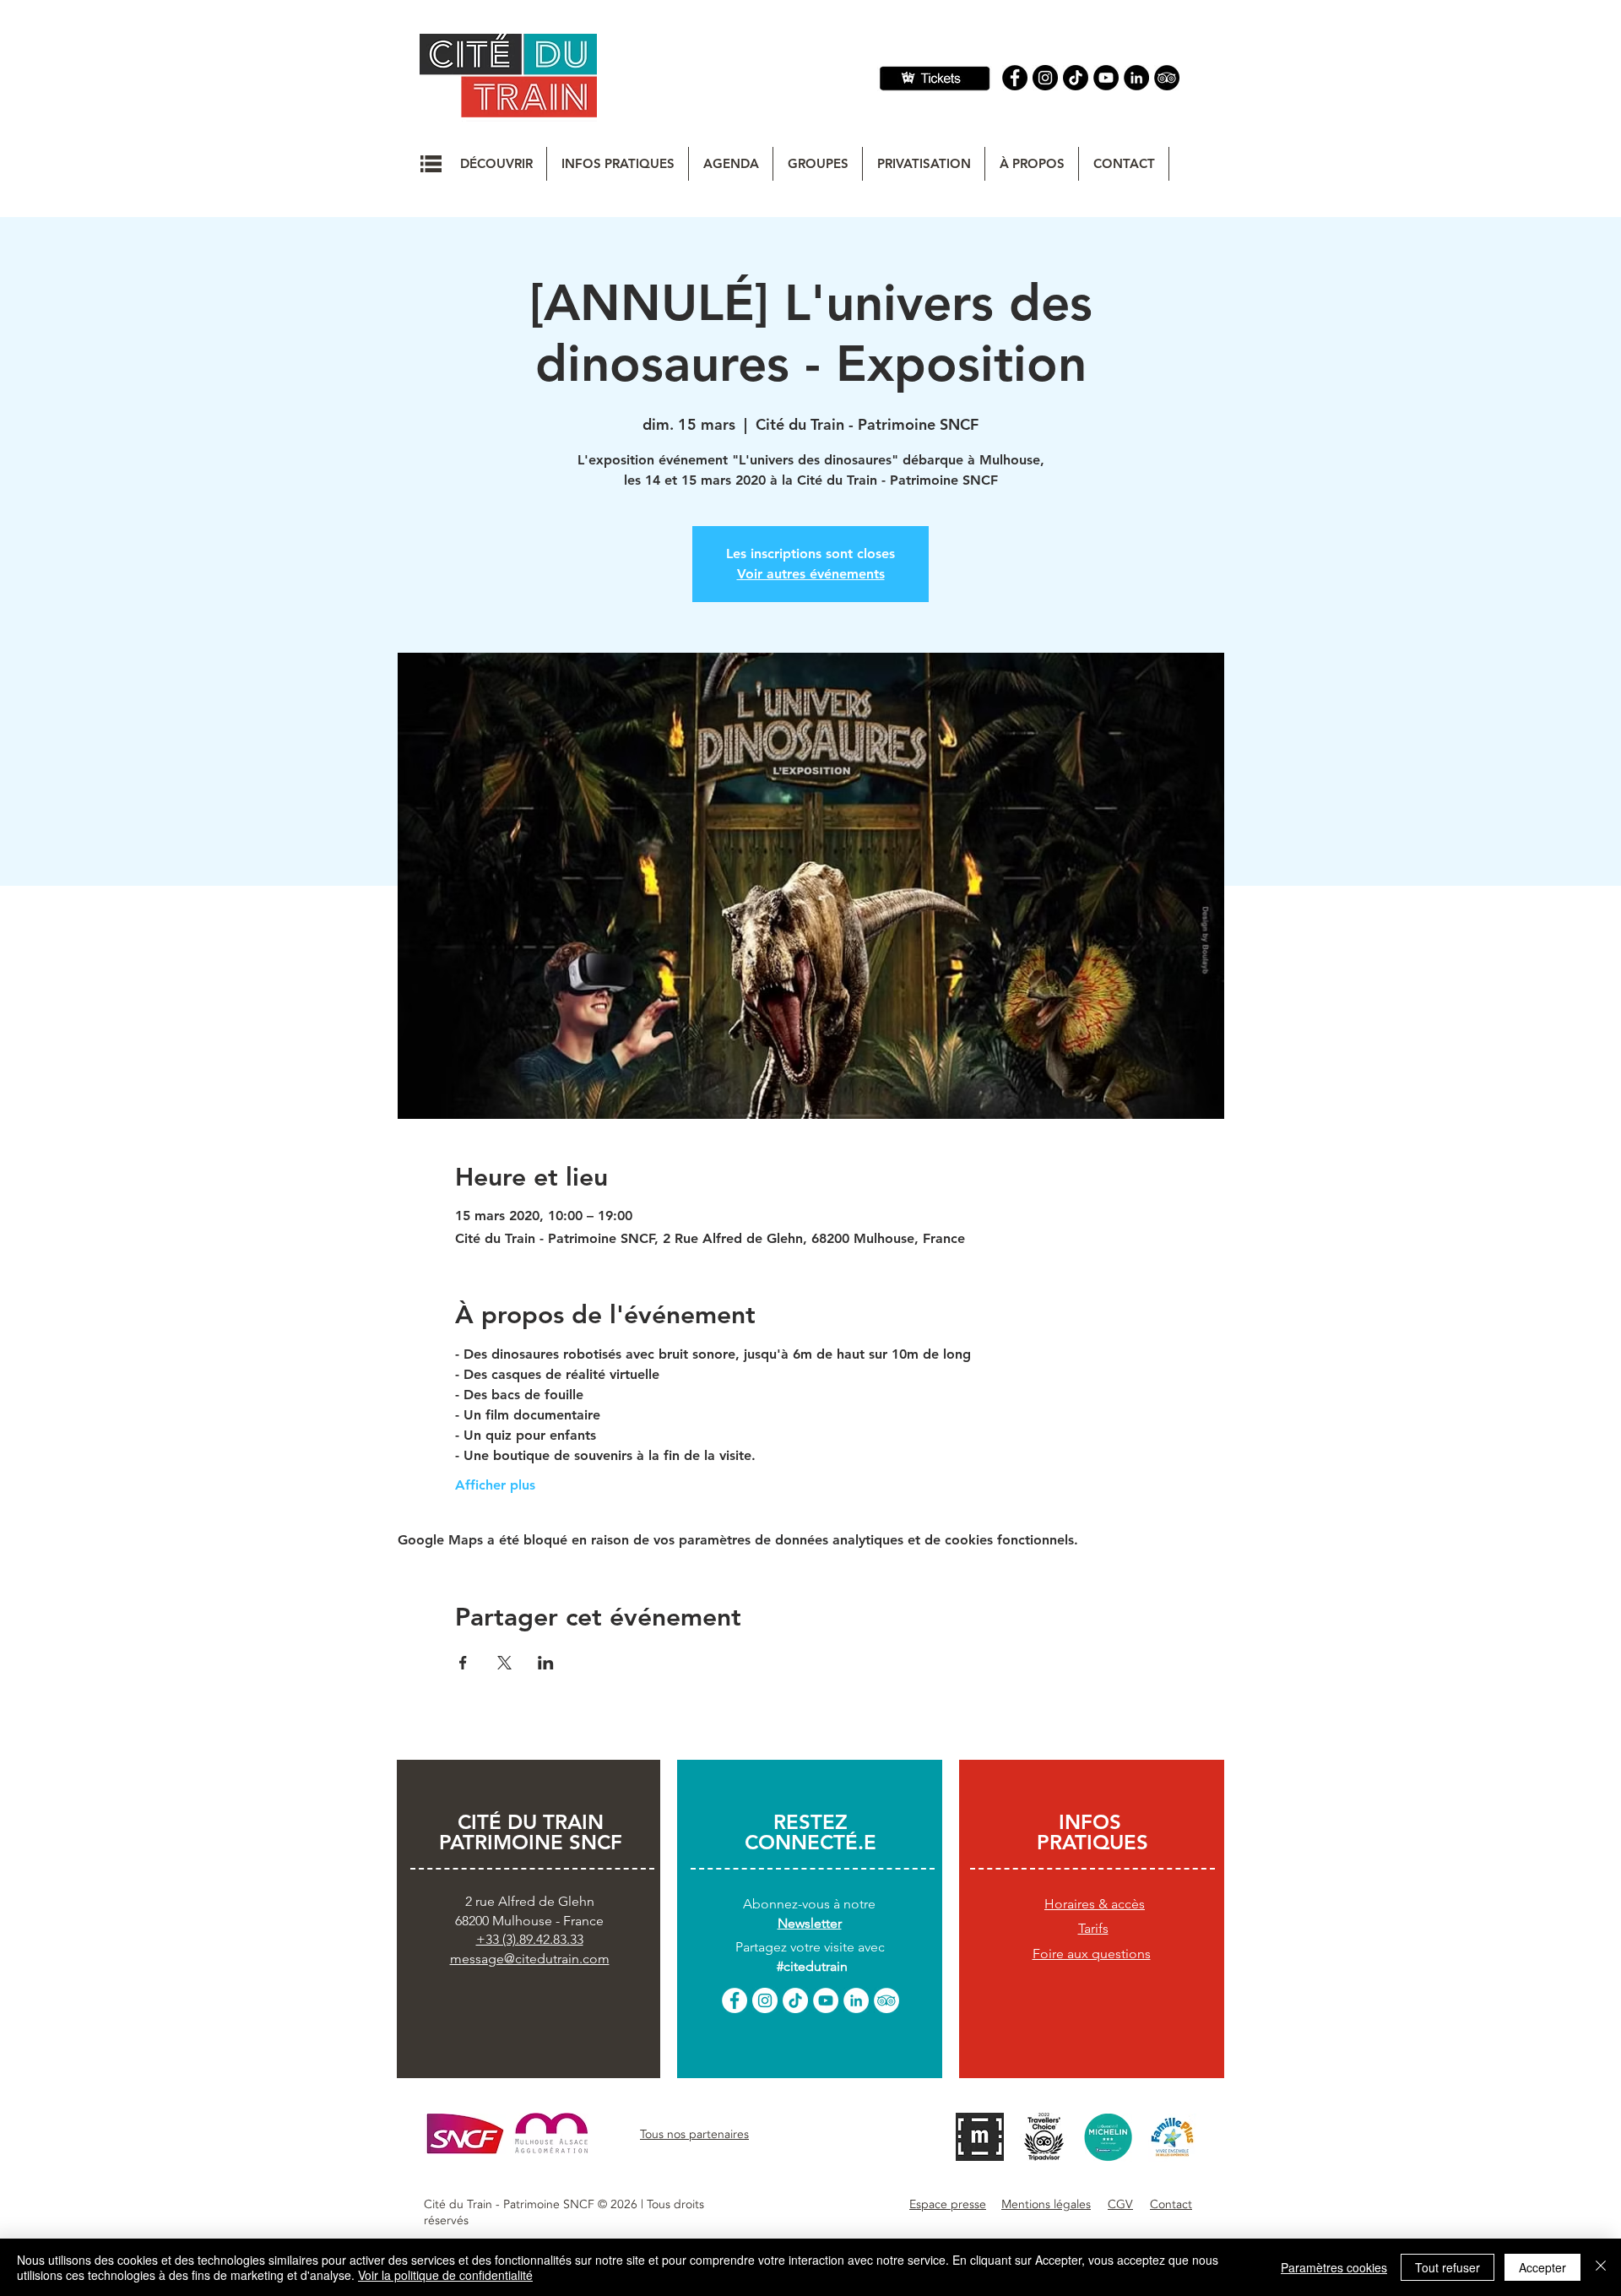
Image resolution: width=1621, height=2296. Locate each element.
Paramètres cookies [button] (1334, 2267)
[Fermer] (1601, 2267)
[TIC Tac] (1076, 78)
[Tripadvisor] (1167, 78)
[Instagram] (1045, 78)
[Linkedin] (1136, 78)
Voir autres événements (811, 574)
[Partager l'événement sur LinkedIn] (546, 1663)
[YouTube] (1106, 78)
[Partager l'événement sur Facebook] (463, 1663)
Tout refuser (1448, 2267)
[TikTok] (795, 2000)
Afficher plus (495, 1485)
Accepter (1542, 2267)
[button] (431, 164)
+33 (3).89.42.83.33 (530, 1939)
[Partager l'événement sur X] (504, 1663)
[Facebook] (1015, 78)
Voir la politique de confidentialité (445, 2275)
